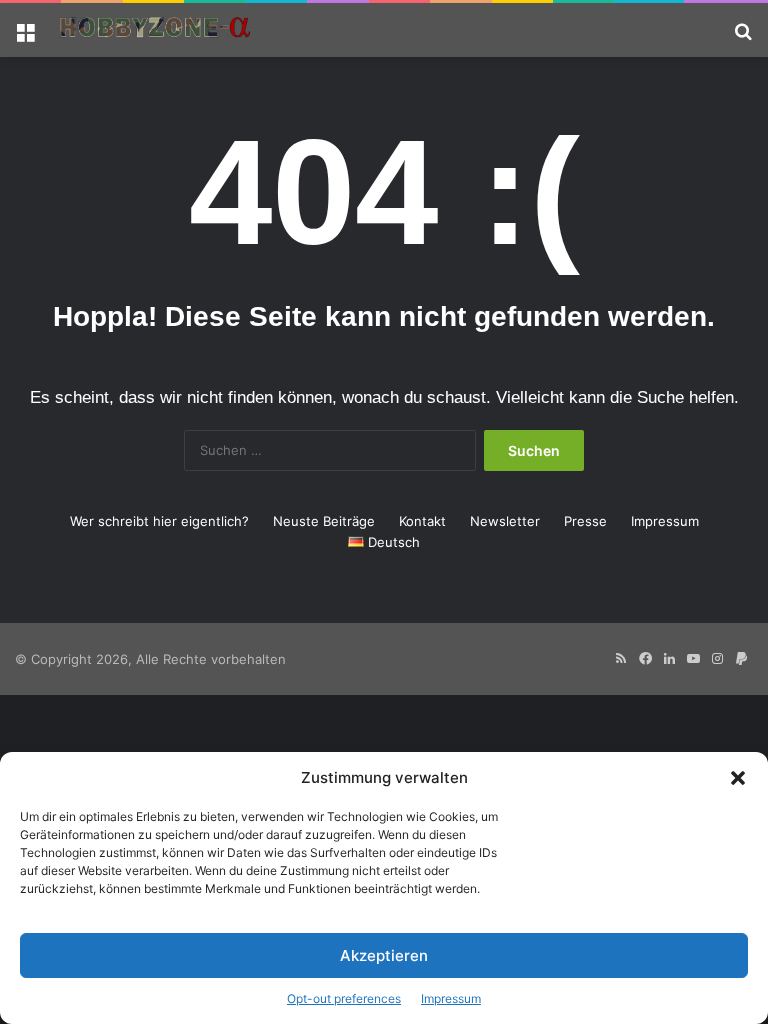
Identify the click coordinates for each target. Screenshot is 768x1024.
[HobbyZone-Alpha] (155, 30)
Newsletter (505, 521)
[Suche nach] (743, 37)
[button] (738, 778)
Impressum (451, 998)
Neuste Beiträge (324, 521)
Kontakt (422, 521)
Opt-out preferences (344, 998)
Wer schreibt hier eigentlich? (159, 521)
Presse (585, 521)
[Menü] (25, 37)
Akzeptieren (384, 955)
